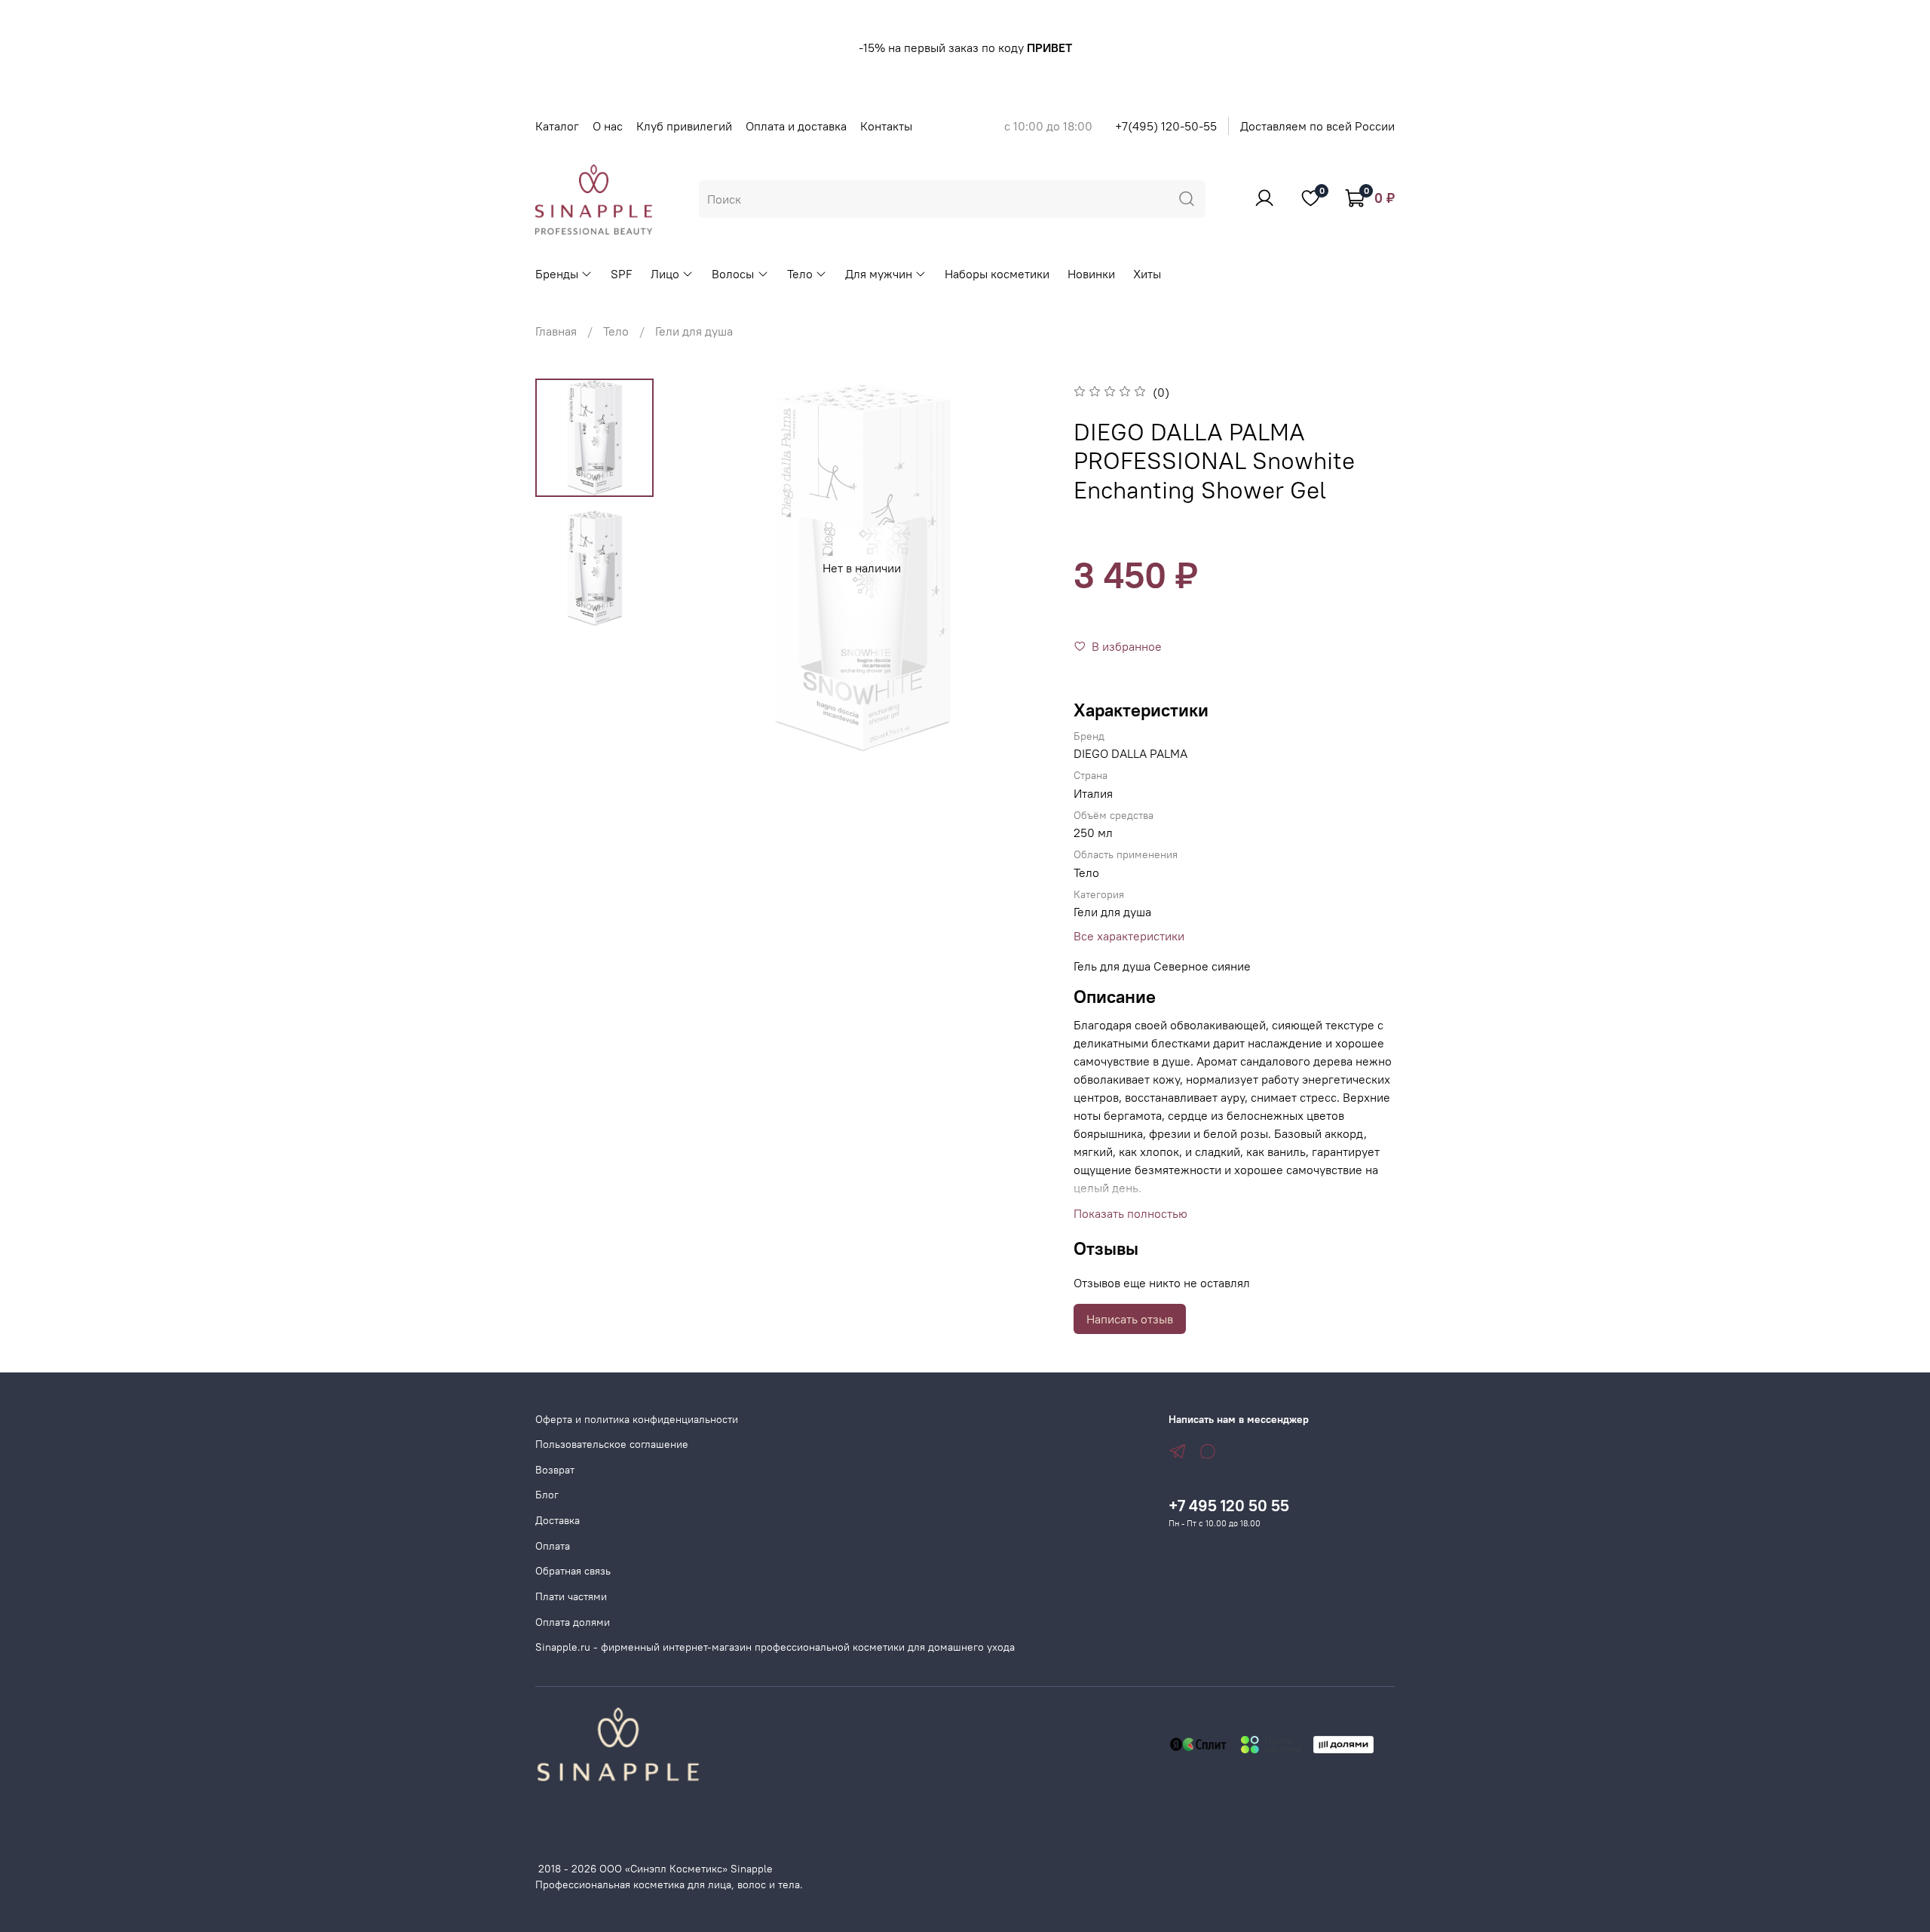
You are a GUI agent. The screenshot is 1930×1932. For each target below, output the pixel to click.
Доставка (558, 1520)
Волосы (733, 274)
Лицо (665, 274)
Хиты (1147, 274)
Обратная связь (573, 1571)
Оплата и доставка (796, 126)
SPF (622, 274)
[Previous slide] (703, 568)
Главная (556, 331)
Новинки (1091, 274)
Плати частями (571, 1596)
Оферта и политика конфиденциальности (637, 1419)
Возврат (555, 1470)
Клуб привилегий (684, 126)
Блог (547, 1495)
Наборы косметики (997, 274)
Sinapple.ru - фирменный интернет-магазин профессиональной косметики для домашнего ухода (775, 1647)
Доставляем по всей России (1317, 126)
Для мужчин (879, 274)
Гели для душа (694, 331)
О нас (608, 126)
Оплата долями (573, 1622)
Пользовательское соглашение (612, 1444)
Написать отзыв (1130, 1319)
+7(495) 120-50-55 (1166, 126)
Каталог (557, 126)
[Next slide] (1021, 568)
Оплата (553, 1546)
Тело (800, 274)
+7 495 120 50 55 (1229, 1506)
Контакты (886, 126)
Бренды (557, 274)
